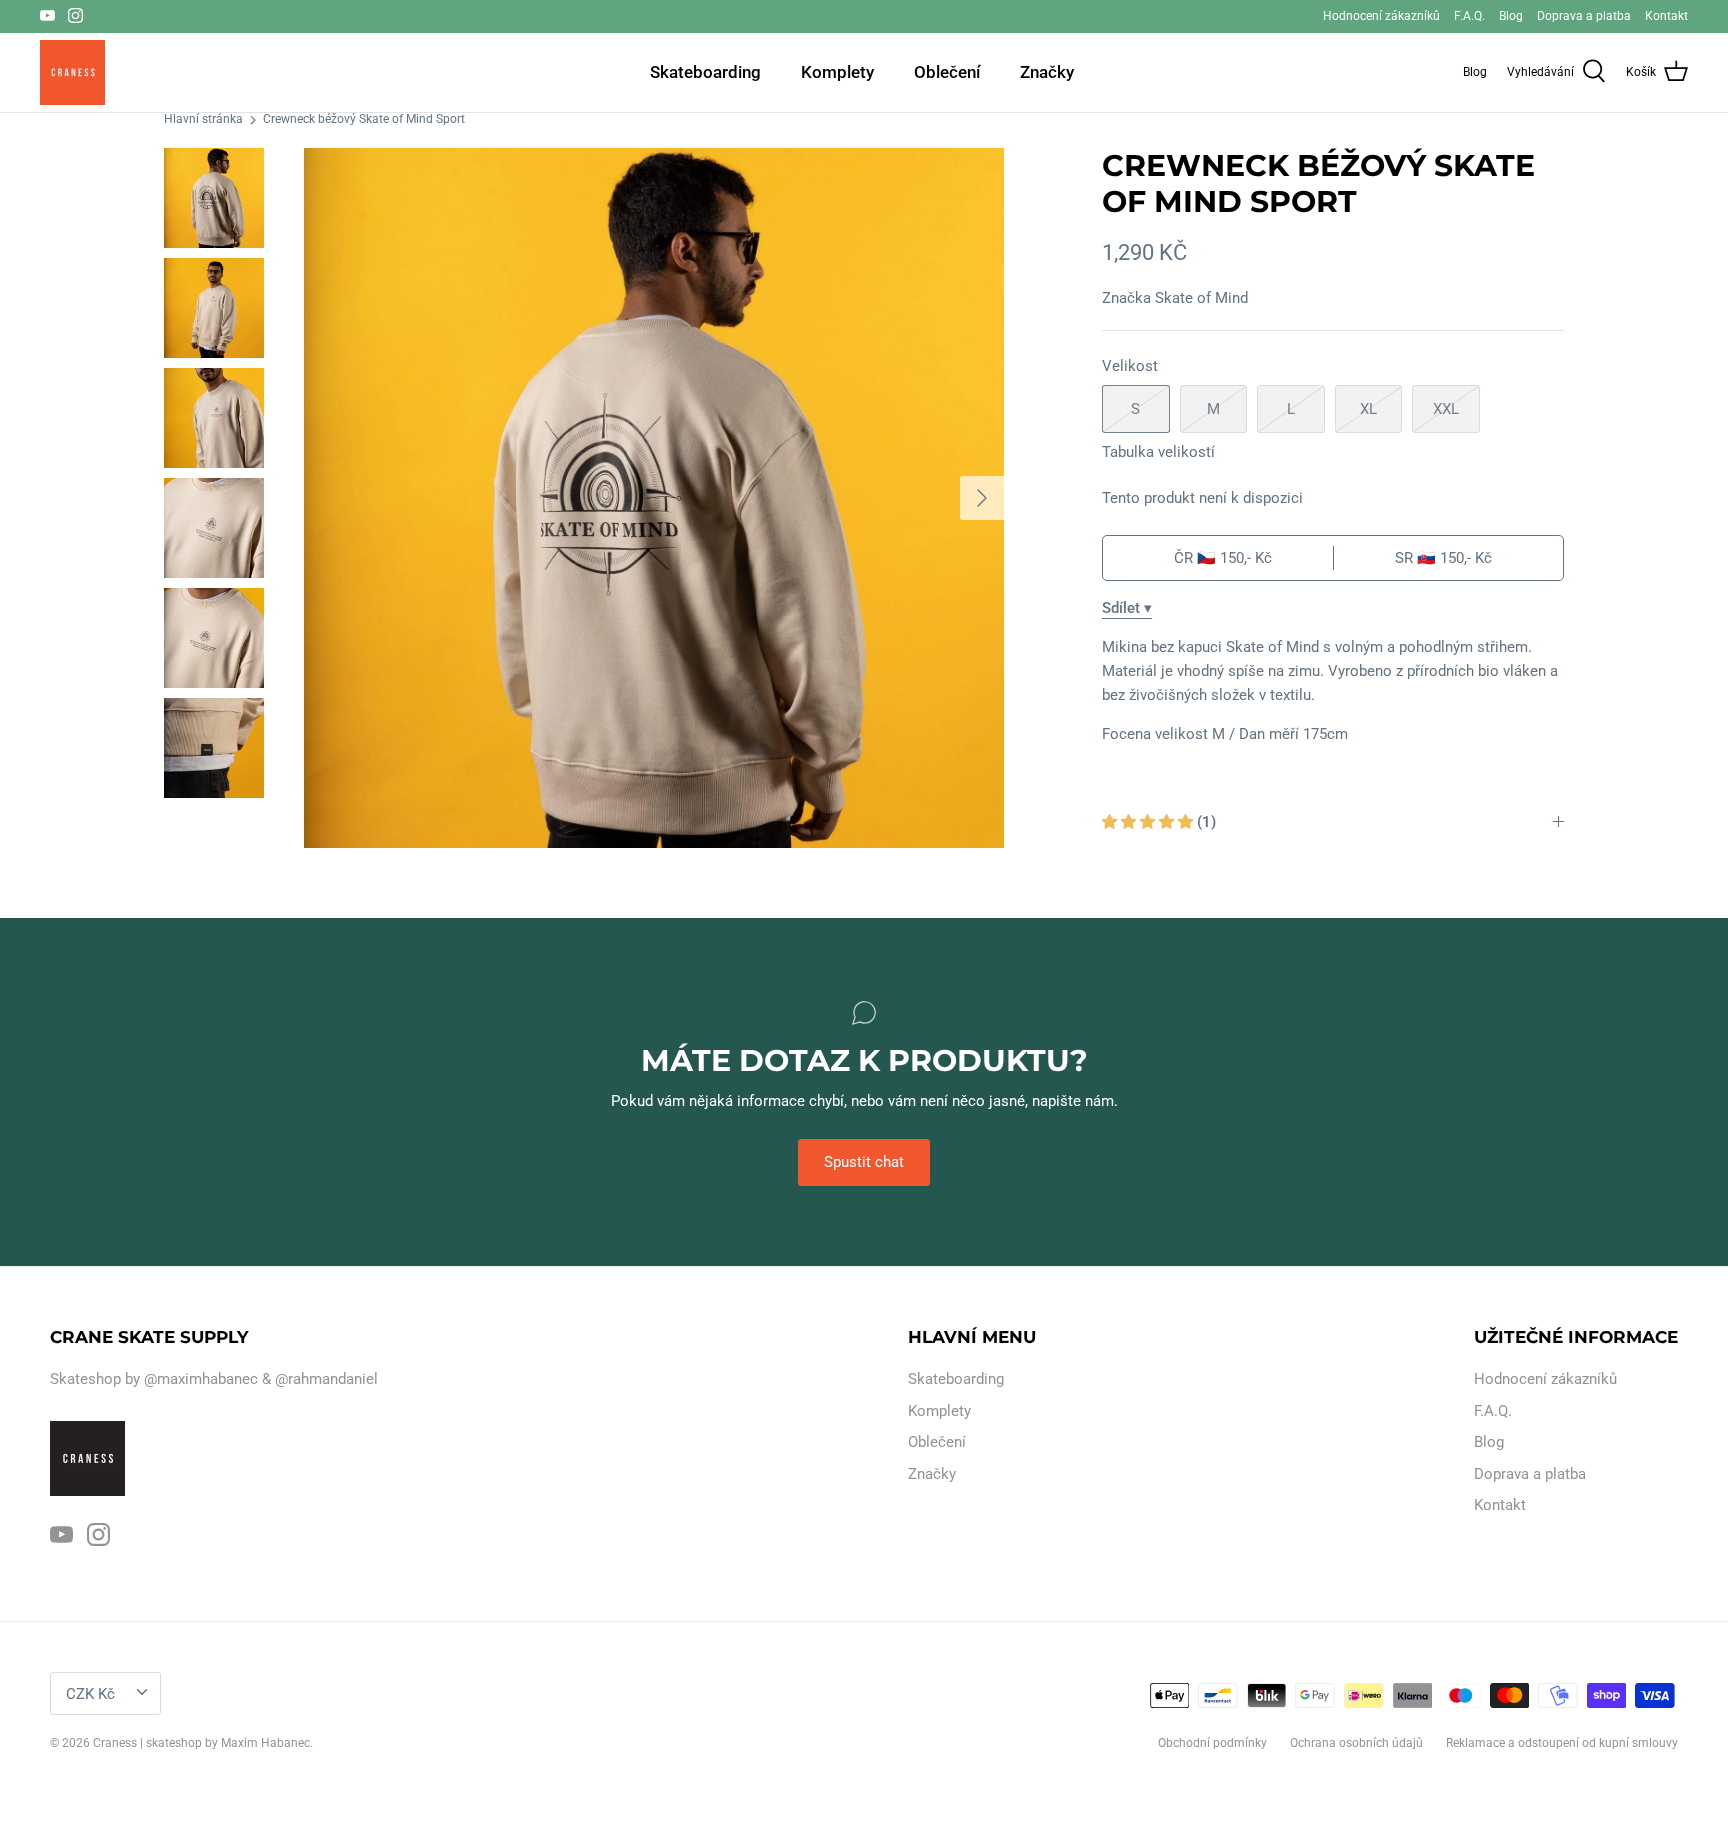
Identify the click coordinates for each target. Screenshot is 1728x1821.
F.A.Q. (1469, 16)
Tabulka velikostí (1158, 452)
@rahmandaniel (326, 1379)
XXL (1446, 409)
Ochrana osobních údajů (1356, 1743)
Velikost (1130, 366)
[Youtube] (47, 15)
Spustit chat (864, 1162)
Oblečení (947, 72)
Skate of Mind (1201, 298)
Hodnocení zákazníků (1381, 16)
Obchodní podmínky (1212, 1743)
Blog (1511, 16)
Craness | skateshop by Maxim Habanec (201, 1743)
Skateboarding (705, 72)
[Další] (982, 498)
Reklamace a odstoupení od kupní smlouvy (1562, 1743)
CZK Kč (90, 1694)
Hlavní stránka (203, 120)
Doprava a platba (1584, 16)
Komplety (837, 72)
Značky (1047, 72)
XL (1368, 409)
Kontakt (1666, 16)
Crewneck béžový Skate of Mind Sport (364, 120)
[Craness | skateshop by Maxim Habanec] (72, 72)
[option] (654, 498)
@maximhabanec (201, 1379)
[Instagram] (75, 15)
